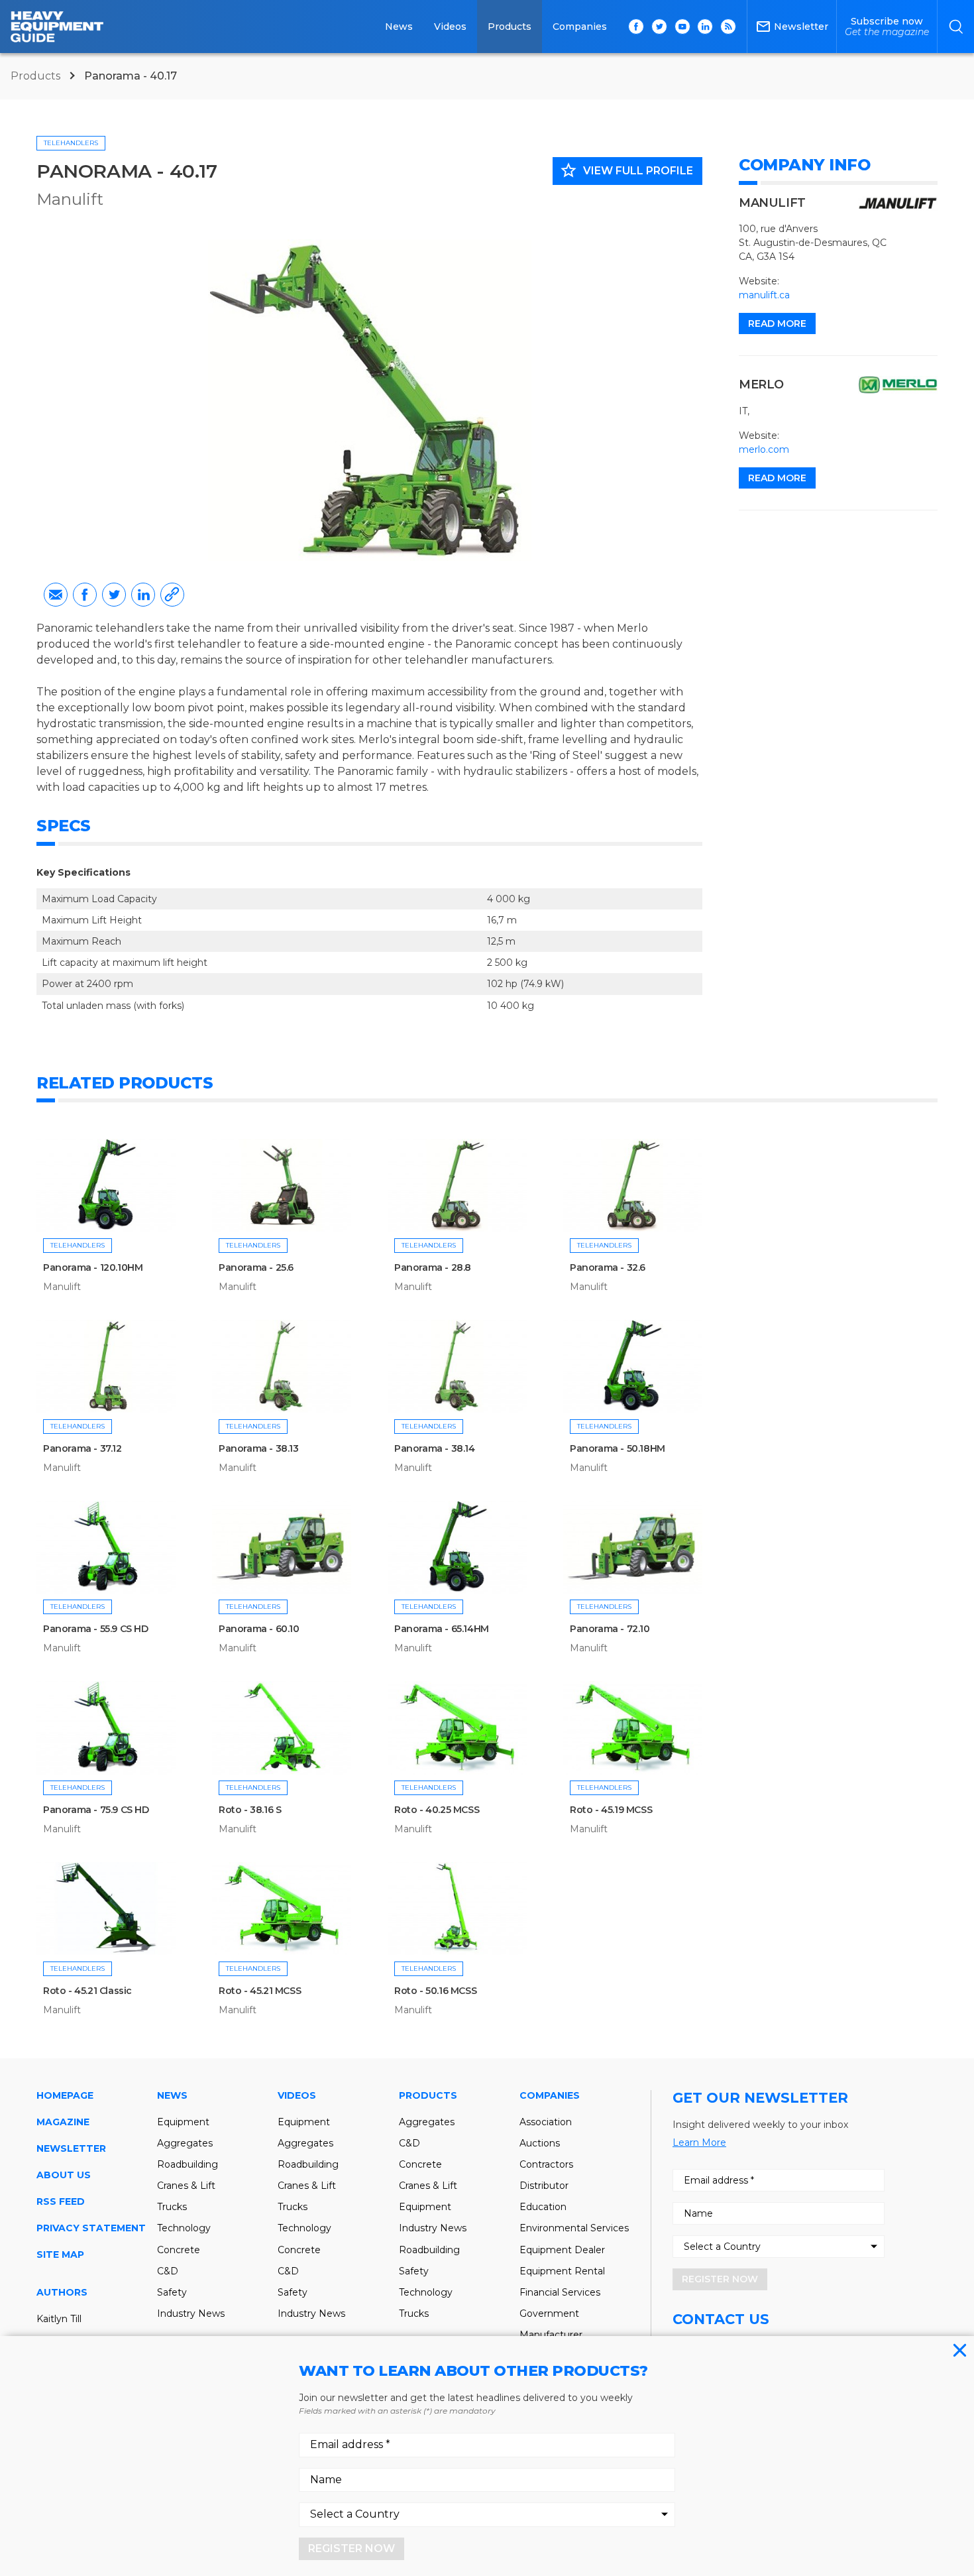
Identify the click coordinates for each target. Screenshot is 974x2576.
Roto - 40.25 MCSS (437, 1810)
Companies (580, 27)
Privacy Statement (91, 2228)
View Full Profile (626, 170)
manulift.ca (764, 295)
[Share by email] (56, 595)
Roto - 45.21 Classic (87, 1991)
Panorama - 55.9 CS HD (96, 1629)
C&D (168, 2271)
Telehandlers (71, 143)
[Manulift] (898, 204)
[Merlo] (898, 385)
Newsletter (71, 2148)
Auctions (540, 2143)
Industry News (191, 2313)
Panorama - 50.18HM (618, 1448)
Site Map (60, 2254)
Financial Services (560, 2292)
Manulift (70, 199)
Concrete (179, 2250)
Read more (777, 323)
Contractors (546, 2164)
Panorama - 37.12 (82, 1448)
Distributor (544, 2186)
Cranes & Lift (186, 2186)
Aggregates (185, 2143)
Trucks (172, 2207)
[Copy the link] (172, 595)
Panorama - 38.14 (435, 1448)
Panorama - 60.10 (259, 1629)
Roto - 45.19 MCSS (611, 1810)
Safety (172, 2292)
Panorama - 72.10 (610, 1629)
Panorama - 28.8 (433, 1267)
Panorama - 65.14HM (442, 1629)
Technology (184, 2228)
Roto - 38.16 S (250, 1810)
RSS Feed (61, 2201)
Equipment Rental (562, 2271)
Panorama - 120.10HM (93, 1267)
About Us (64, 2175)
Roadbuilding (188, 2164)
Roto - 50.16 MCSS (435, 1991)
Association (546, 2122)
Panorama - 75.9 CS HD (96, 1810)
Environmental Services (574, 2228)
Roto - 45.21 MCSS (260, 1991)
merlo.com (764, 449)
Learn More (699, 2142)
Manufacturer (551, 2335)
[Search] (956, 27)
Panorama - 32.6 (608, 1267)
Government (549, 2313)
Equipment (183, 2122)
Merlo (761, 384)
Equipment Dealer (562, 2250)
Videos (450, 27)
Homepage (65, 2095)
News (399, 27)
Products (510, 27)
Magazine (63, 2122)
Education (543, 2207)
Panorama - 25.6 (256, 1267)
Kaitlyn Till (59, 2319)
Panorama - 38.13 (259, 1448)
